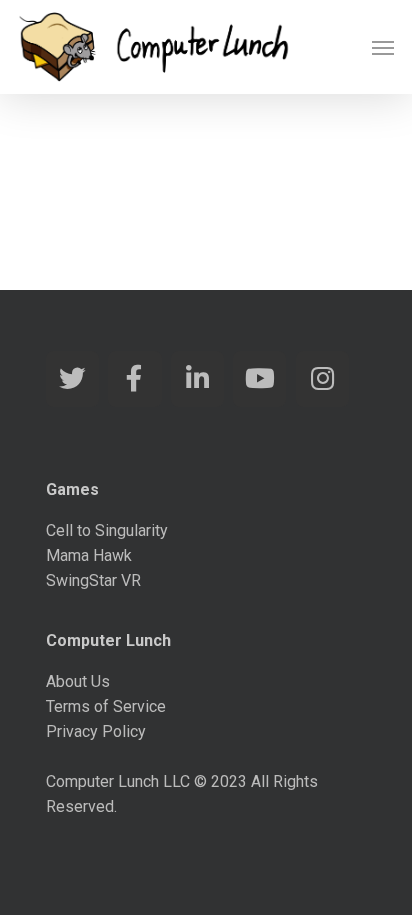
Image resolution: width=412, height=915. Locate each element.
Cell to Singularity (107, 530)
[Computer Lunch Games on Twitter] (72, 379)
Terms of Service (106, 706)
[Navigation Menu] (383, 47)
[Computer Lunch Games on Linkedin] (197, 379)
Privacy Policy (96, 731)
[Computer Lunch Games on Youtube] (259, 379)
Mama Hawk (89, 555)
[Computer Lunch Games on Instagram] (322, 379)
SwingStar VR (93, 580)
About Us (78, 681)
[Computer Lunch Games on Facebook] (134, 379)
